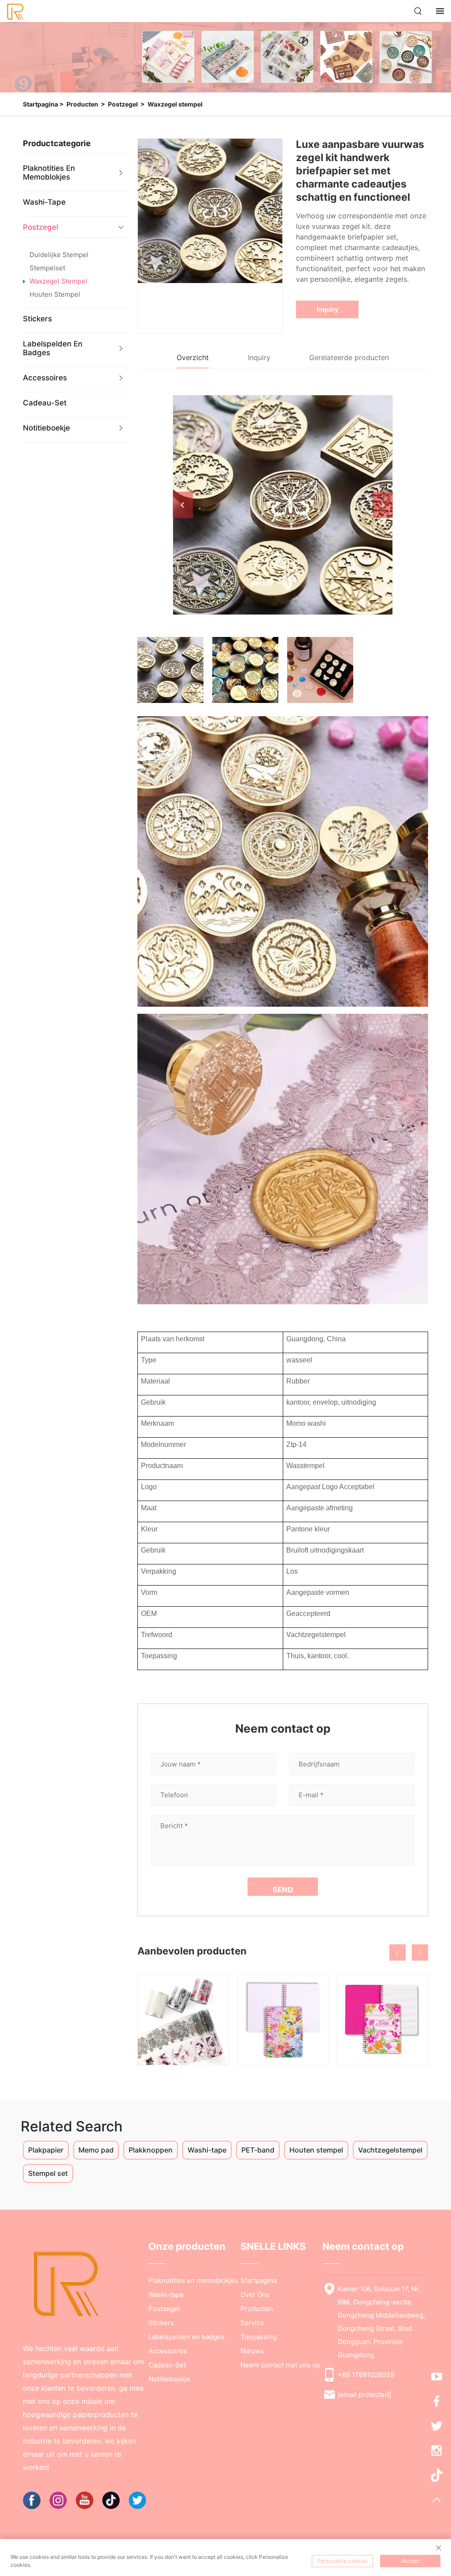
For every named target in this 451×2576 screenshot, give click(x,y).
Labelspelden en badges (53, 348)
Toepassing (259, 2337)
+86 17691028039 (366, 2375)
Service (252, 2323)
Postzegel (123, 104)
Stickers (37, 319)
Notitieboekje (46, 428)
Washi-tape (44, 202)
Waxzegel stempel (175, 104)
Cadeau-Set (45, 403)
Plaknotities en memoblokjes (49, 173)
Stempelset (47, 268)
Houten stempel (55, 294)
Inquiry (327, 309)
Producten (82, 104)
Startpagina (41, 104)
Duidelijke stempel (59, 255)
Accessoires (45, 378)
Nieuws (252, 2351)
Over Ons (255, 2294)
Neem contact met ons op (280, 2365)
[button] (397, 1952)
